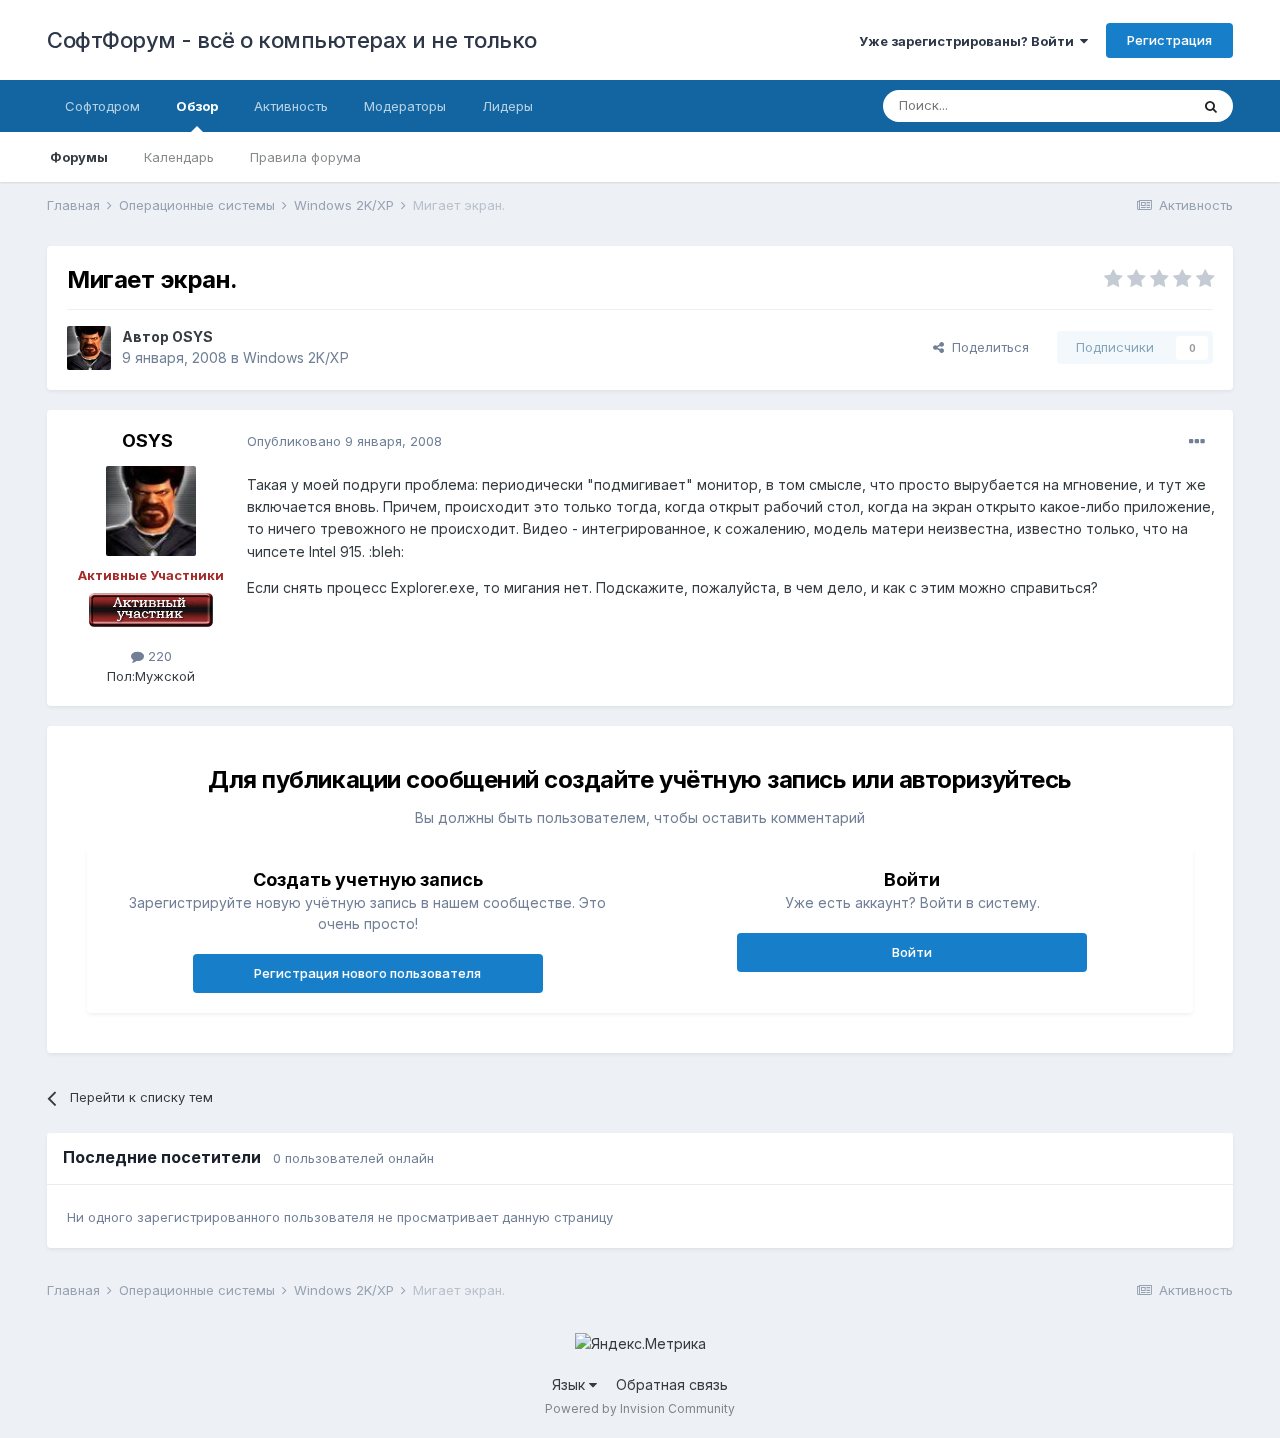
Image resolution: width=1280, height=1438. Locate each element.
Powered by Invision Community (640, 1408)
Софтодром (102, 106)
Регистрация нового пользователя (367, 973)
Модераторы (405, 106)
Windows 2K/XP (296, 357)
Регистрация (1169, 40)
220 (158, 656)
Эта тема (1135, 105)
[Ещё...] (1197, 442)
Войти (912, 952)
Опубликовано (344, 441)
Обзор (197, 106)
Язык (570, 1384)
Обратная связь (672, 1384)
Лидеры (507, 106)
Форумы (79, 157)
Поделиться (986, 347)
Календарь (179, 157)
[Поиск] (1211, 106)
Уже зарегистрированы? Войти (969, 41)
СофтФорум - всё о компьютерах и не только (292, 40)
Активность (291, 106)
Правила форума (305, 157)
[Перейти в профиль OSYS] (89, 348)
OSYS (192, 336)
